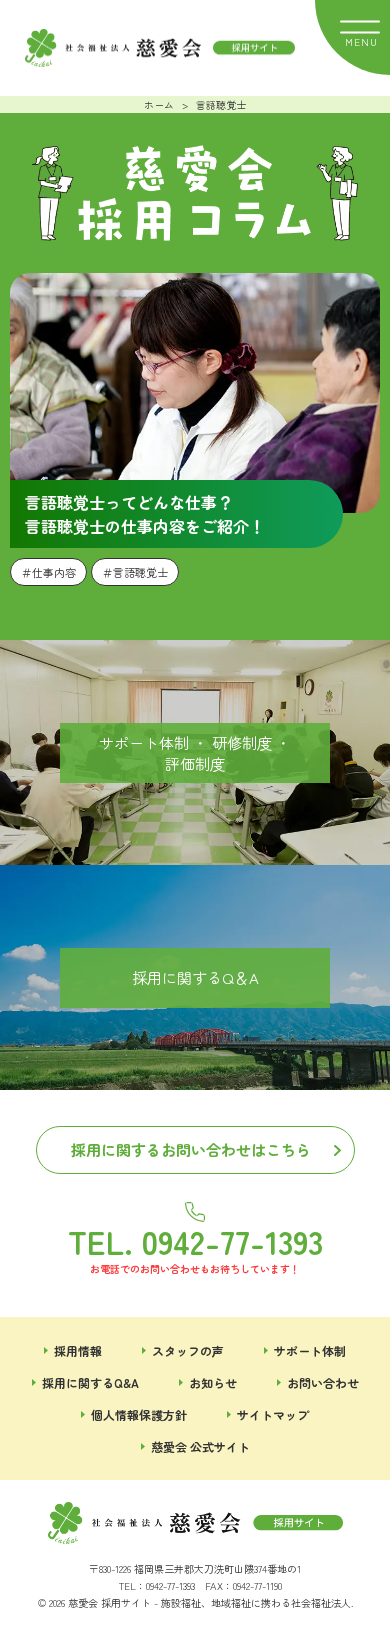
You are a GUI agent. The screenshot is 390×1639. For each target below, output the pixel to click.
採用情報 (78, 1350)
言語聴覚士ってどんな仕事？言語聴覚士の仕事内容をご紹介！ (145, 514)
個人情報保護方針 (139, 1414)
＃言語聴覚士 (135, 572)
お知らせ (213, 1382)
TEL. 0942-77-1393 (195, 1239)
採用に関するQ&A (90, 1382)
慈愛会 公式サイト (200, 1446)
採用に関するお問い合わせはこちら (191, 1149)
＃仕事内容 (48, 572)
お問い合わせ (323, 1382)
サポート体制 (310, 1350)
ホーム (159, 104)
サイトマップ (273, 1414)
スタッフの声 (188, 1350)
